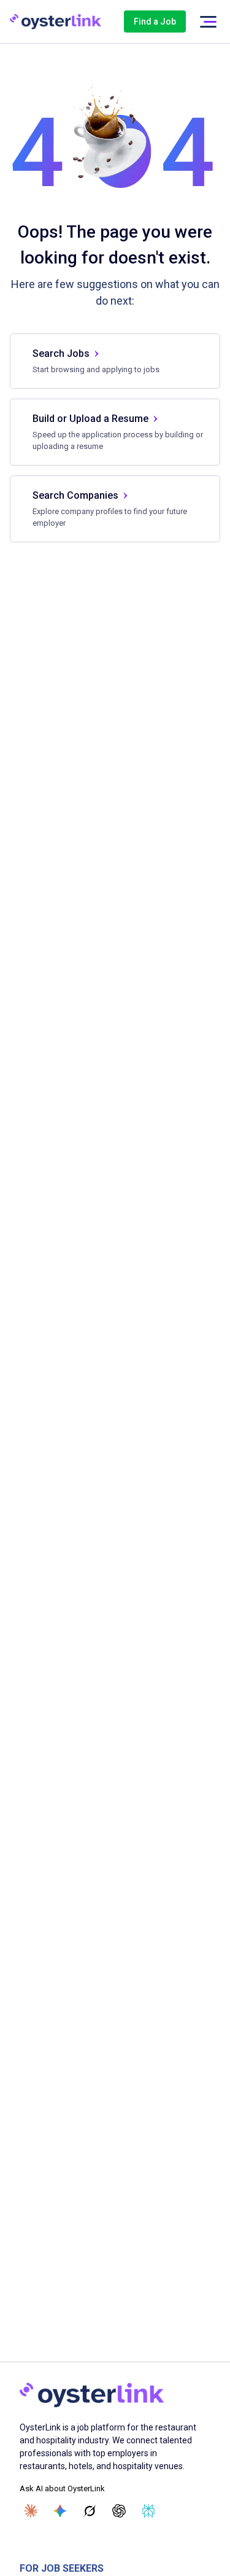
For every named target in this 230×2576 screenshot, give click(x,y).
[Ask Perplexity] (148, 2511)
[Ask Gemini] (60, 2511)
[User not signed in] (208, 22)
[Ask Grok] (90, 2511)
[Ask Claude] (31, 2511)
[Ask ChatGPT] (119, 2511)
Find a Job (155, 21)
